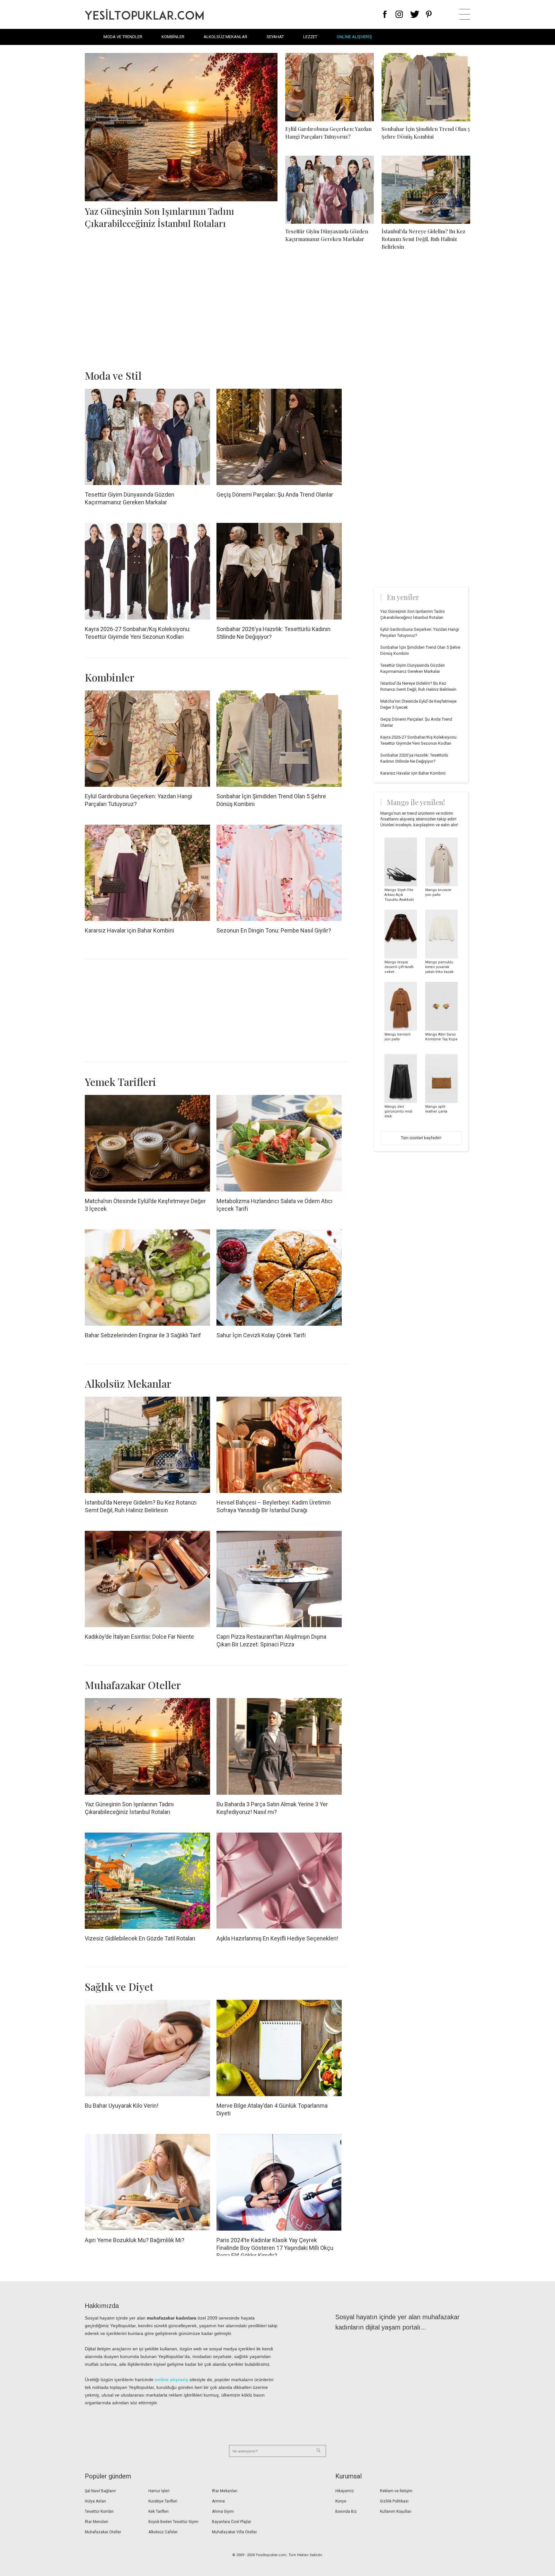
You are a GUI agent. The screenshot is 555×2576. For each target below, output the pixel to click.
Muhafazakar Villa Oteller (234, 2532)
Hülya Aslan (95, 2501)
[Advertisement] (277, 311)
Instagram (399, 14)
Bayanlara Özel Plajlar (232, 2522)
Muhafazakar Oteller (133, 1685)
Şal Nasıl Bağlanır (100, 2491)
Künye (341, 2501)
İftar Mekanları (225, 2491)
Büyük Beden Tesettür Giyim (173, 2522)
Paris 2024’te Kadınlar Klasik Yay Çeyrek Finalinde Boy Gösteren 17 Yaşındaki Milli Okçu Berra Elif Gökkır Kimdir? (275, 2248)
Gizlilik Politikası (394, 2501)
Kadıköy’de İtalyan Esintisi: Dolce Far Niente (139, 1637)
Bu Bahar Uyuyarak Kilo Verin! (122, 2106)
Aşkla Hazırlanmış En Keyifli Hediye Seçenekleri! (277, 1938)
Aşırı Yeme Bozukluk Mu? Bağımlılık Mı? (135, 2240)
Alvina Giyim (223, 2511)
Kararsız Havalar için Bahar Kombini (129, 930)
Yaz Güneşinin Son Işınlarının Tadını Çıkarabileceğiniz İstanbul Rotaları (159, 217)
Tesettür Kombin (99, 2511)
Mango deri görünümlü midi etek (398, 1111)
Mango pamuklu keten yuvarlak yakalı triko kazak (439, 967)
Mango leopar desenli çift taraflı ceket (399, 967)
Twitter (415, 14)
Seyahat (275, 37)
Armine (218, 2501)
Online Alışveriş (354, 37)
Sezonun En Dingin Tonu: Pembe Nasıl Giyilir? (274, 930)
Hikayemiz (345, 2491)
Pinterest (429, 14)
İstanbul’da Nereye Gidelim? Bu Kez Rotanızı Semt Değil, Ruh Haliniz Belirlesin (423, 239)
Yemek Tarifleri (120, 1082)
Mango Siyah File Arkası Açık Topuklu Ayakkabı (399, 895)
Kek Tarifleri (159, 2511)
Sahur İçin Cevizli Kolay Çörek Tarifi (261, 1335)
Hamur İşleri (159, 2491)
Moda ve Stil (113, 375)
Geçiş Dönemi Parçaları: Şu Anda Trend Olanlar (275, 494)
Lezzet (310, 37)
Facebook (385, 14)
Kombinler (173, 37)
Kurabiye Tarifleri (163, 2501)
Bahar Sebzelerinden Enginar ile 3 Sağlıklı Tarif (143, 1335)
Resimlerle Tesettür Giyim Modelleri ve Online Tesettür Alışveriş (144, 14)
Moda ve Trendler (123, 37)
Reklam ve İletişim (396, 2491)
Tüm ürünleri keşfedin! (421, 1138)
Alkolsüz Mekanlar (225, 37)
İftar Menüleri (97, 2522)
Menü (465, 14)
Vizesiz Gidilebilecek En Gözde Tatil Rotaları (140, 1938)
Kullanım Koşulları (396, 2511)
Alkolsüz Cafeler (163, 2532)
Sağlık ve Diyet (119, 1986)
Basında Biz (346, 2511)
